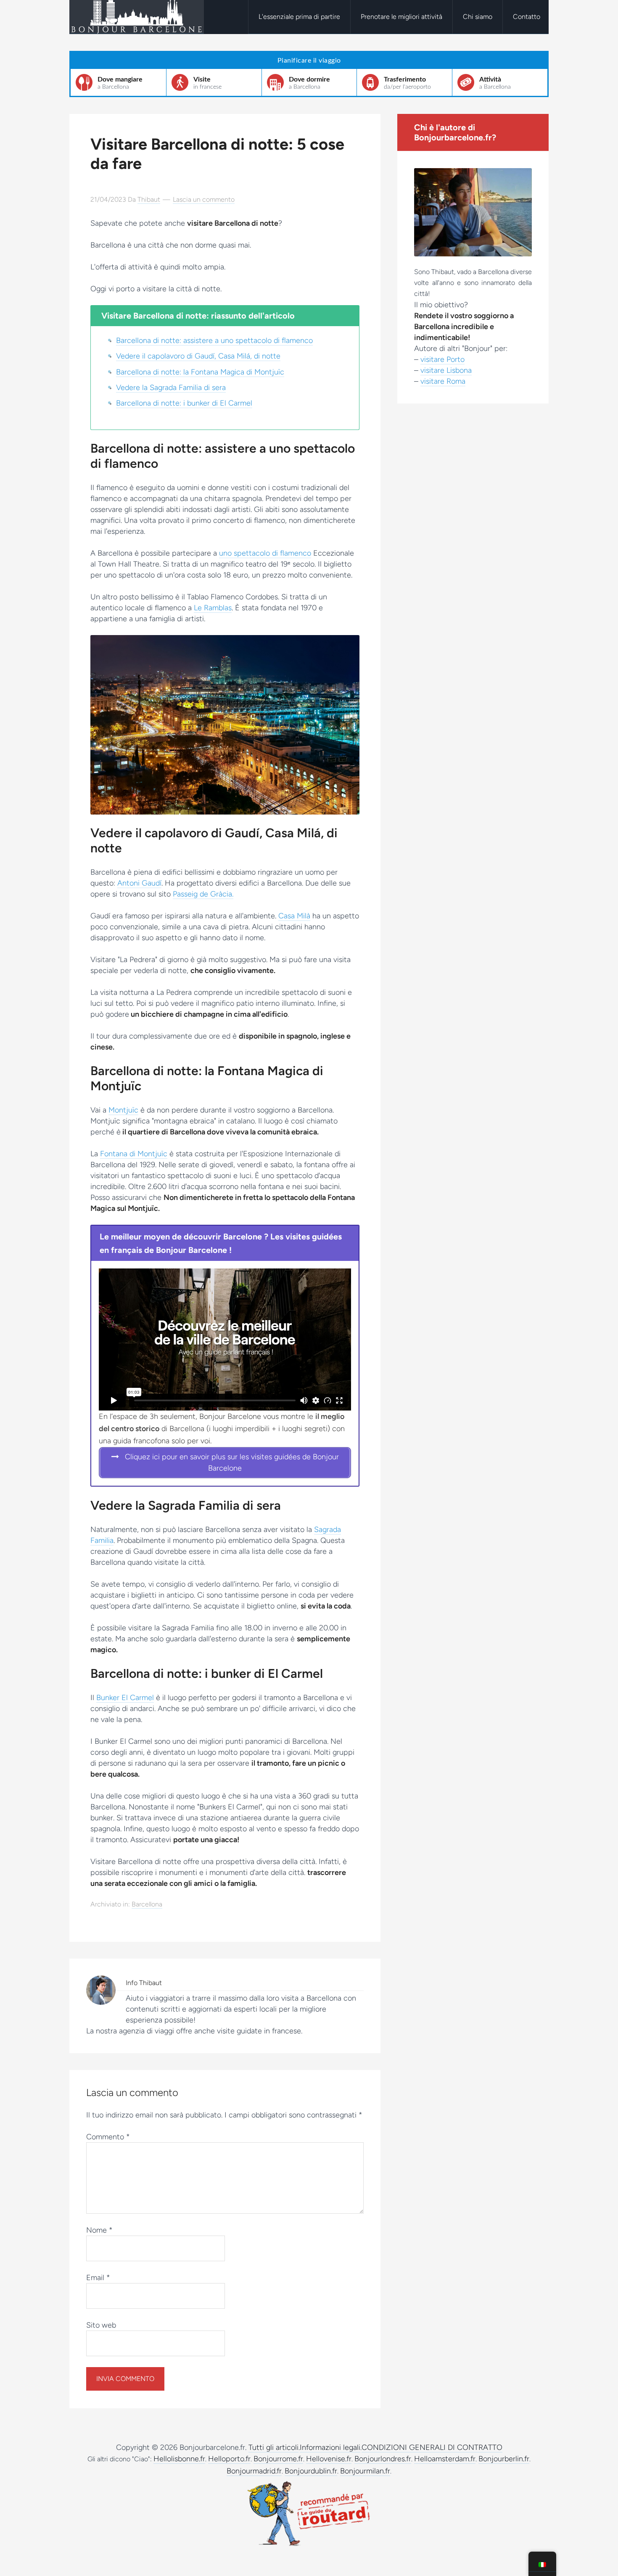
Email (98, 2278)
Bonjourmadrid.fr (254, 2471)
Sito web (101, 2325)
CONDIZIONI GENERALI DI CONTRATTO (432, 2447)
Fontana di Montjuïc (134, 1154)
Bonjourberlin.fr (504, 2459)
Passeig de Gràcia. (203, 894)
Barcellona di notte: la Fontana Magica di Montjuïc (200, 372)
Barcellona (147, 1904)
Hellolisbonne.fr (179, 2459)
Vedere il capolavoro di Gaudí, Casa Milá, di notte (198, 356)
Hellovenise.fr (329, 2459)
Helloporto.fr (229, 2459)
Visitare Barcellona (137, 17)
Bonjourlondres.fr (383, 2459)
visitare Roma (443, 381)
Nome (99, 2230)
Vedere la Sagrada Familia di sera (171, 388)
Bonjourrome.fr (278, 2459)
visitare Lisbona (446, 370)
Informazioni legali (330, 2447)
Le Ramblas (213, 608)
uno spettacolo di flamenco (265, 553)
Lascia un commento (204, 199)
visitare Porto (442, 359)
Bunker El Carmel (125, 1698)
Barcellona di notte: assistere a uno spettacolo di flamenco (214, 340)
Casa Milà (294, 916)
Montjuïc (123, 1110)
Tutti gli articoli (273, 2447)
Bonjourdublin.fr (311, 2471)
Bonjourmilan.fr (365, 2471)
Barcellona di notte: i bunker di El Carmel (184, 403)
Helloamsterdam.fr (445, 2459)
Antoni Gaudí (139, 883)
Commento (108, 2137)
